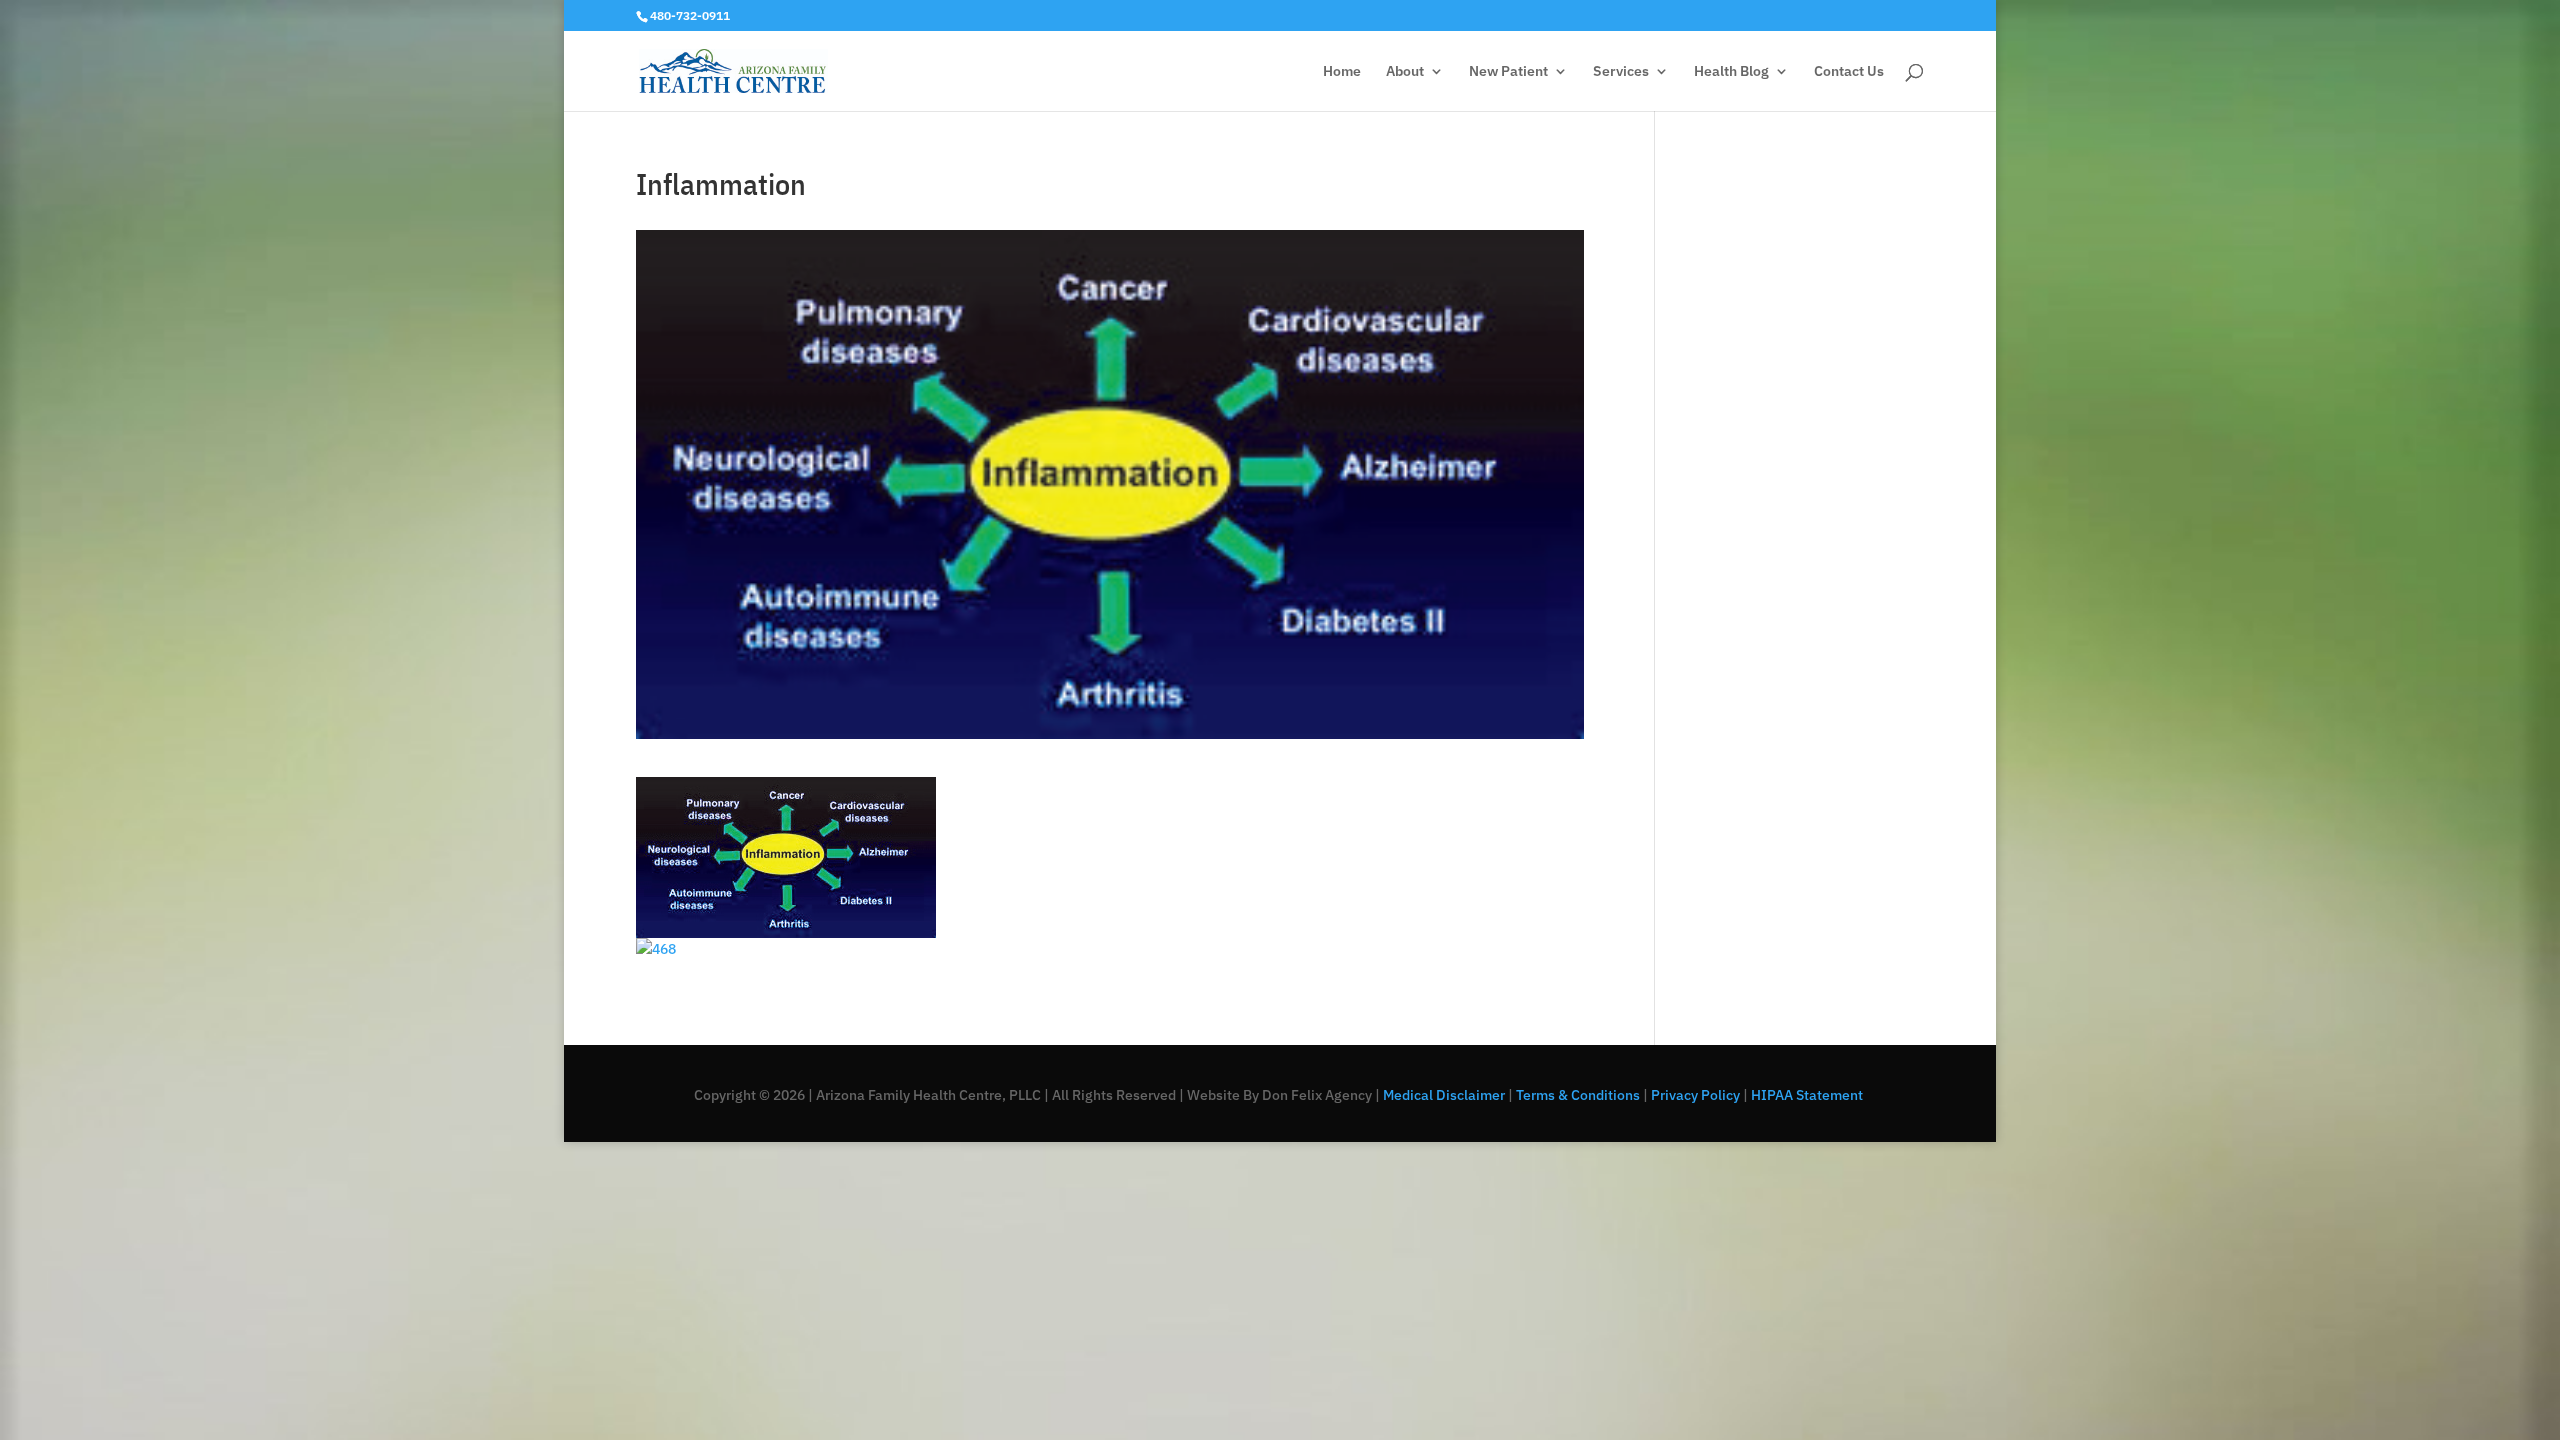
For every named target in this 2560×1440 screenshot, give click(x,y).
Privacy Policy (1695, 1095)
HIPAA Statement (1808, 1095)
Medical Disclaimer (1442, 1095)
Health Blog (1731, 72)
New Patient (1508, 72)
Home (1342, 72)
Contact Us (1849, 72)
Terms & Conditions (1578, 1095)
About (1405, 72)
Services (1621, 72)
